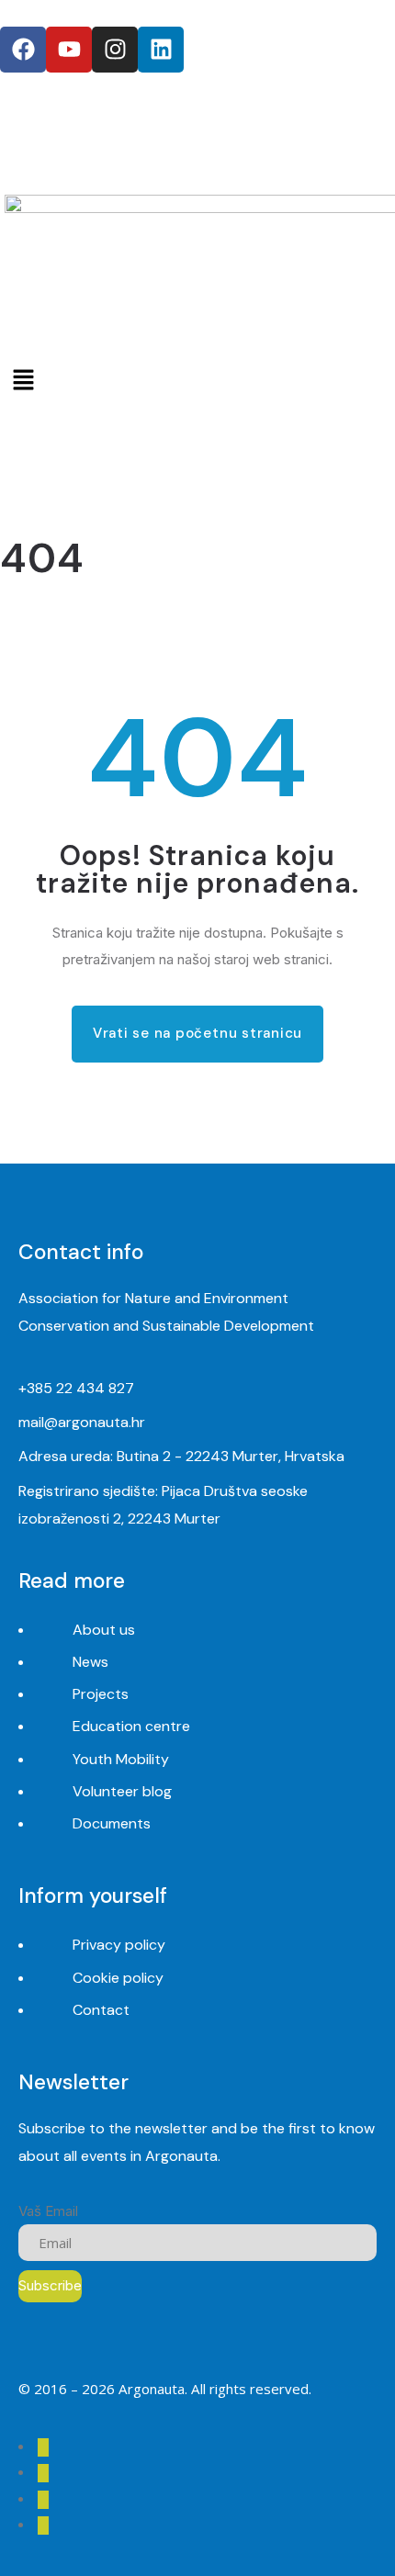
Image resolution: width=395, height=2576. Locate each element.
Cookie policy (118, 1978)
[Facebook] (23, 50)
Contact (101, 2010)
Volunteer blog (122, 1791)
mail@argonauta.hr (82, 1422)
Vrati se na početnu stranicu (197, 1033)
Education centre (131, 1726)
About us (104, 1630)
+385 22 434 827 (76, 1388)
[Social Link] (43, 2447)
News (90, 1662)
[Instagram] (115, 50)
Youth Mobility (121, 1759)
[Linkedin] (161, 50)
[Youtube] (69, 50)
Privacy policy (119, 1945)
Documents (112, 1823)
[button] (197, 380)
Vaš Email (48, 2211)
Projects (101, 1694)
